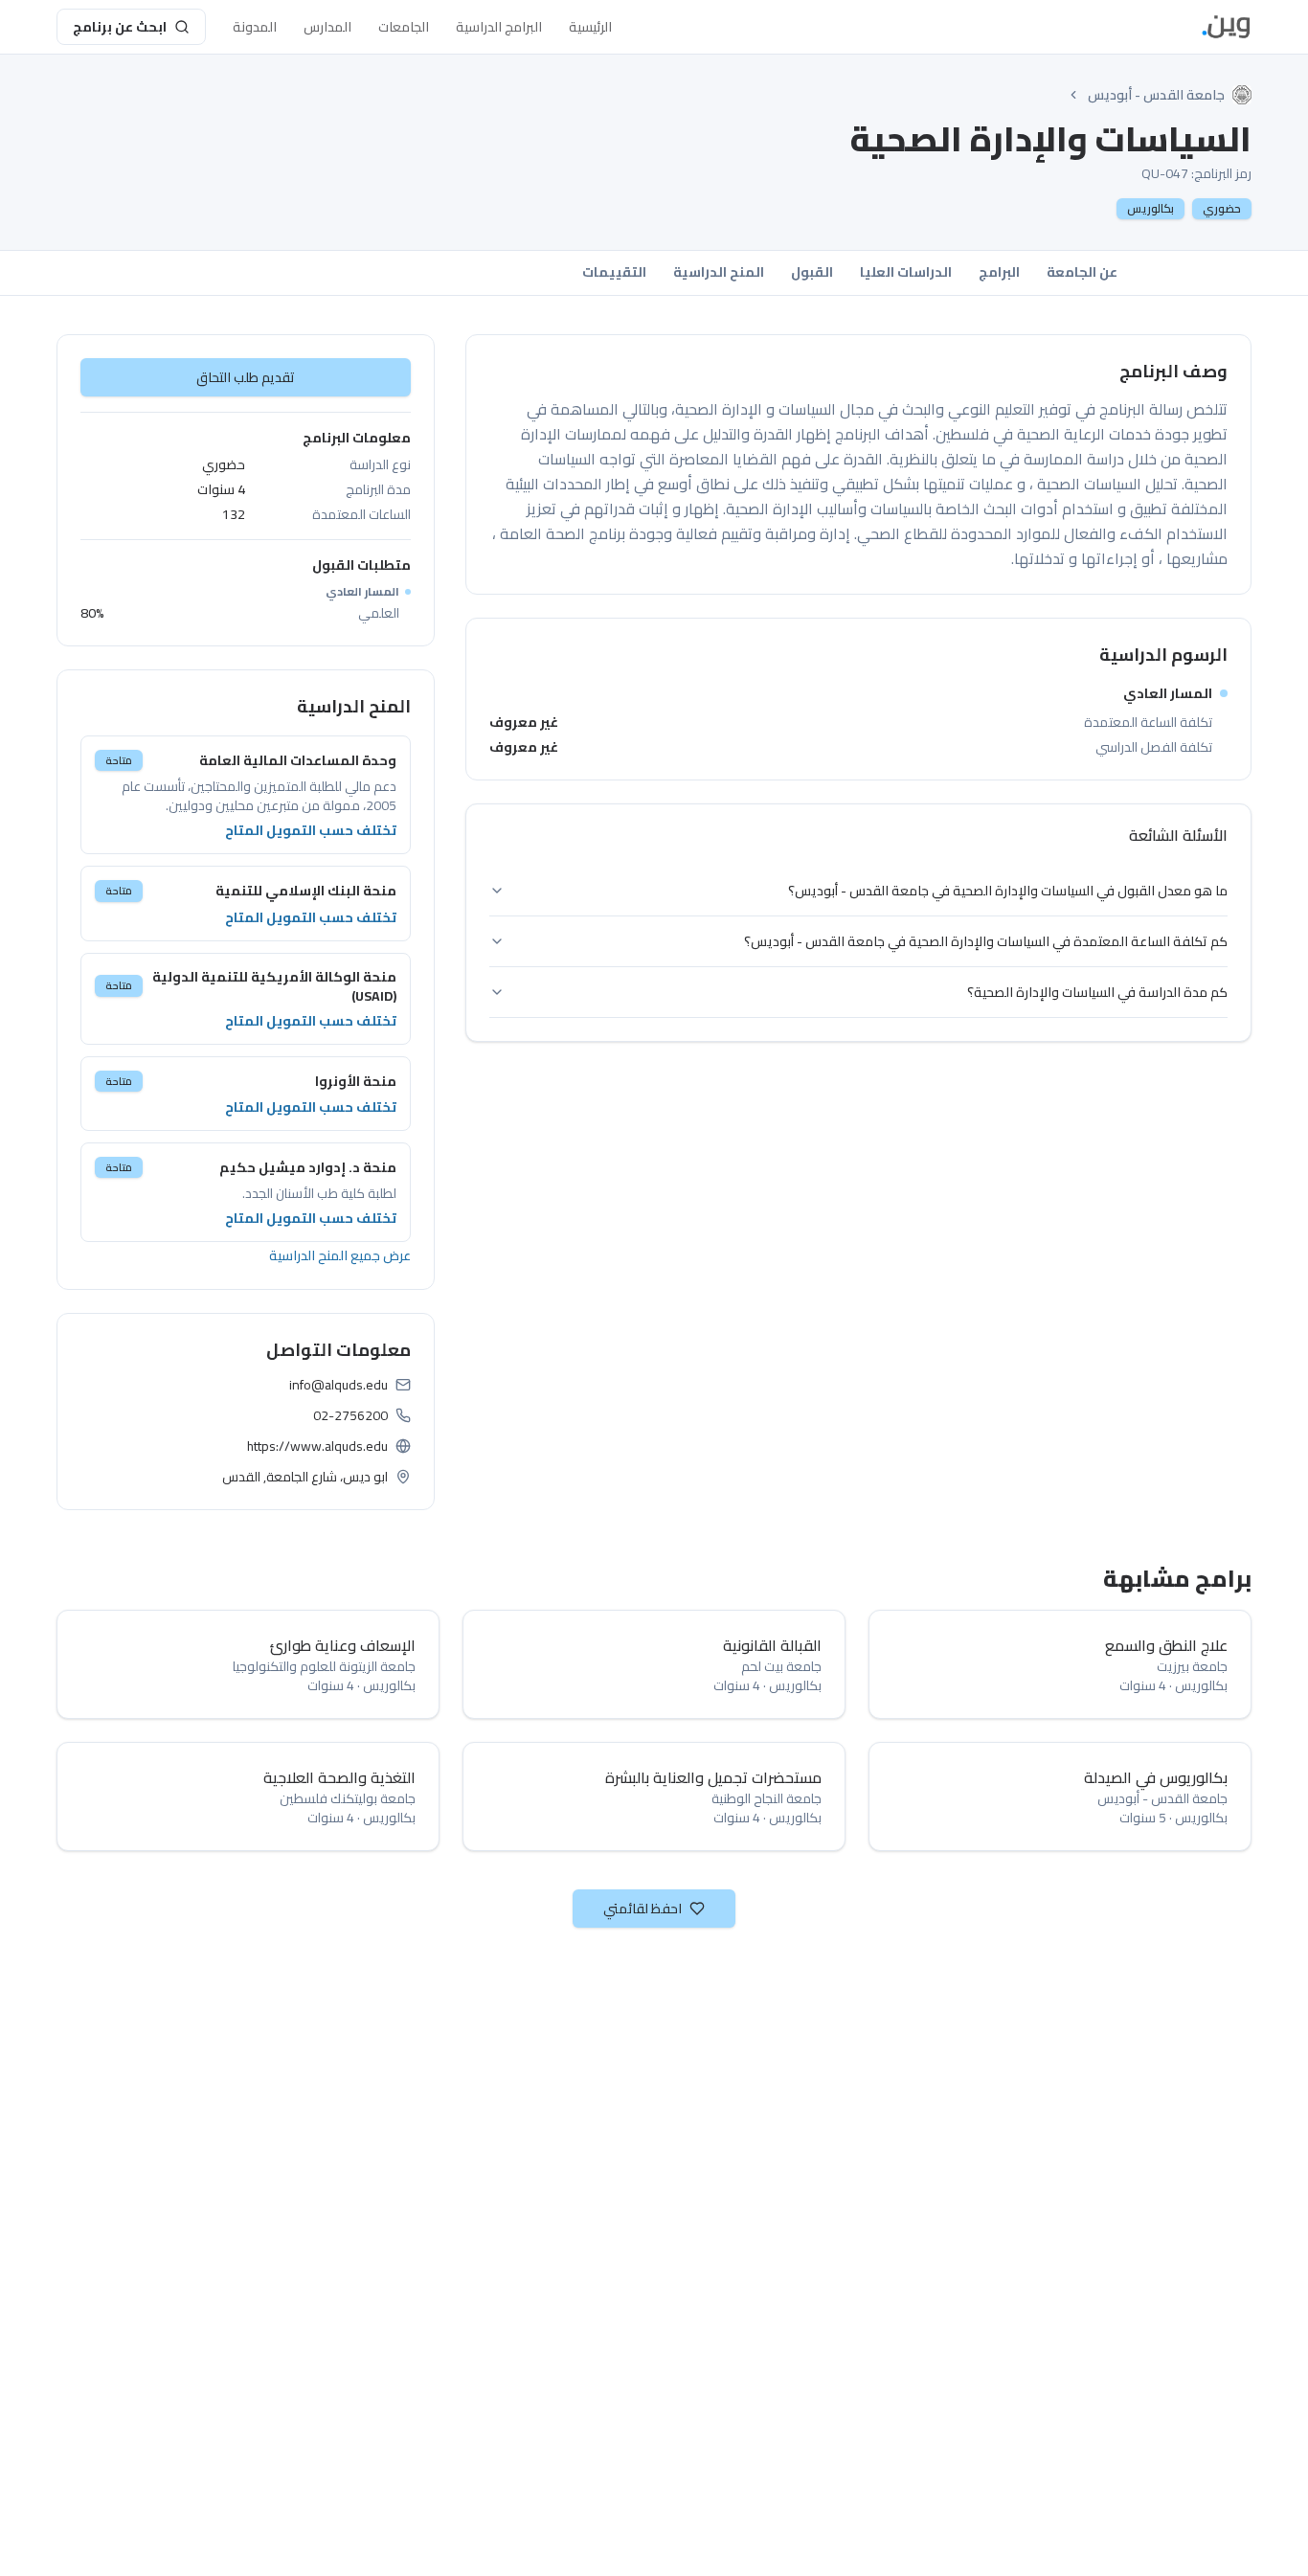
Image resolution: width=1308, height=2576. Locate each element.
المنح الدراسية (719, 272)
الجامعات (404, 27)
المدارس (327, 27)
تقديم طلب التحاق (246, 377)
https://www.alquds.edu (317, 1446)
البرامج (999, 272)
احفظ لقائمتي (643, 1909)
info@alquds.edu (338, 1385)
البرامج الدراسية (499, 27)
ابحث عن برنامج (120, 27)
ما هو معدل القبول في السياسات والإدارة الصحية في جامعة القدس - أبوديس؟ (1008, 891)
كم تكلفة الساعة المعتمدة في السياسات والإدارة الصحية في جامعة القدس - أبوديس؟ (986, 941)
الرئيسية (590, 27)
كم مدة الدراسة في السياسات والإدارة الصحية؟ (1097, 992)
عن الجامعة (1082, 272)
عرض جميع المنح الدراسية (340, 1255)
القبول (812, 272)
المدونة (255, 27)
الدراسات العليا (906, 272)
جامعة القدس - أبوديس (1156, 95)
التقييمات (614, 272)
